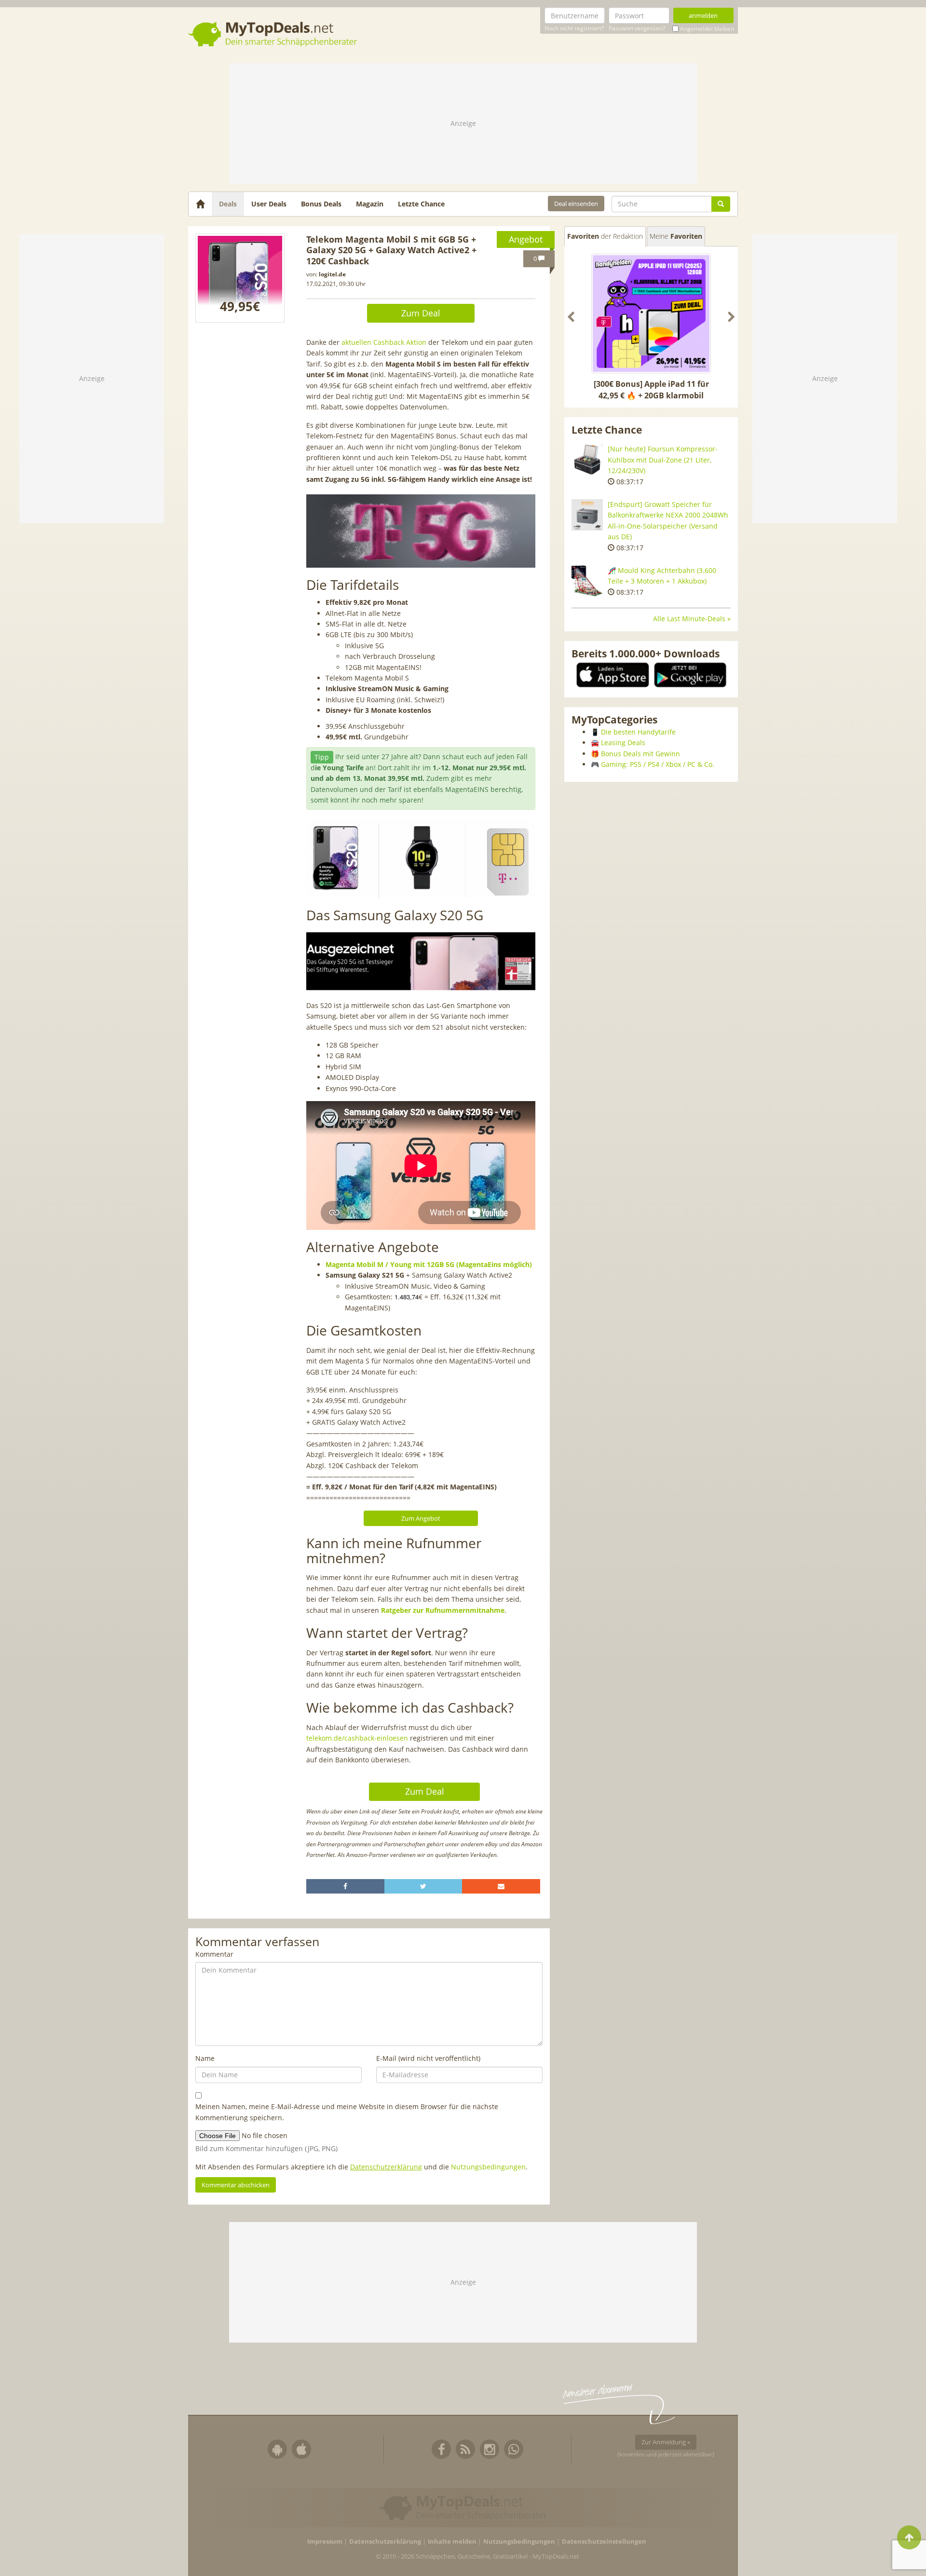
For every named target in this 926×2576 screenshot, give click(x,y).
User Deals (269, 204)
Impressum (325, 2542)
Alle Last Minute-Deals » (692, 619)
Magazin (370, 204)
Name (205, 2058)
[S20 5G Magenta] (240, 278)
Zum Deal (421, 313)
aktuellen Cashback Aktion (384, 342)
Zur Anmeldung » (666, 2442)
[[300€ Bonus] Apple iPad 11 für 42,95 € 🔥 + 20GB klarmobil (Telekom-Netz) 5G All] (651, 313)
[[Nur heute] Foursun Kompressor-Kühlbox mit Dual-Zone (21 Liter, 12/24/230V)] (587, 459)
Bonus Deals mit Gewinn (640, 754)
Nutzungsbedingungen (488, 2167)
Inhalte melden (452, 2542)
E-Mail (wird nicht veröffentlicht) (428, 2058)
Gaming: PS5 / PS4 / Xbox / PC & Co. (658, 764)
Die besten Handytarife (638, 732)
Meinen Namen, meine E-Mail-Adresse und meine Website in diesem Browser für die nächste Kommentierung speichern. (347, 2112)
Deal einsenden (576, 204)
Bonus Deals (321, 204)
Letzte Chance (421, 204)
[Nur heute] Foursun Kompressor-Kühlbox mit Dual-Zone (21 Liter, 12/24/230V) (663, 460)
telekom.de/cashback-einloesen (357, 1738)
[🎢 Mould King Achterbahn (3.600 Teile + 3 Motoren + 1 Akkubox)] (587, 581)
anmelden (703, 15)
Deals (228, 204)
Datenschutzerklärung (386, 2167)
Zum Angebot (421, 1518)
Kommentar (214, 1954)
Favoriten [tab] (605, 236)
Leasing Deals (623, 743)
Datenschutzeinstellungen (604, 2542)
